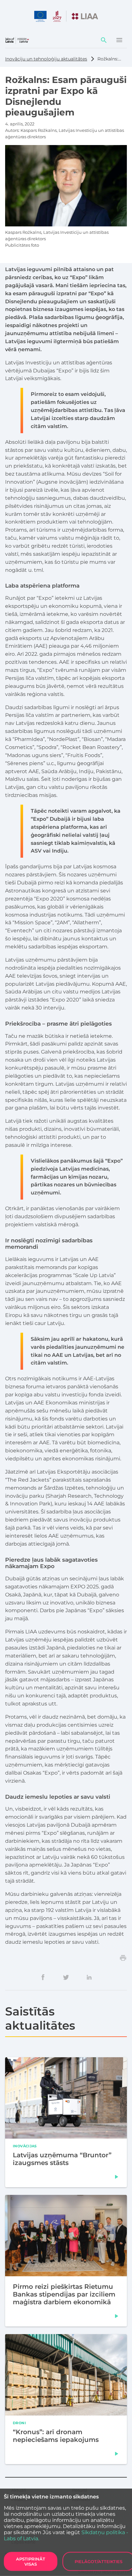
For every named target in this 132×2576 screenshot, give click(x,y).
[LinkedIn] (89, 1977)
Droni (19, 2423)
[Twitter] (66, 1977)
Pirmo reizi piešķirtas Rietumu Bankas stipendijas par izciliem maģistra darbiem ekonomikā (64, 2294)
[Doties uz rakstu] (117, 2177)
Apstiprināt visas (31, 2562)
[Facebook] (43, 1977)
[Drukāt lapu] (123, 1958)
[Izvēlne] (119, 40)
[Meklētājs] (104, 40)
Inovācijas (25, 2146)
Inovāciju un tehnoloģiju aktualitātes (46, 59)
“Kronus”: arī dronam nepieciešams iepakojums (56, 2436)
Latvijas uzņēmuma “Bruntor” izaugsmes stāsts (62, 2159)
